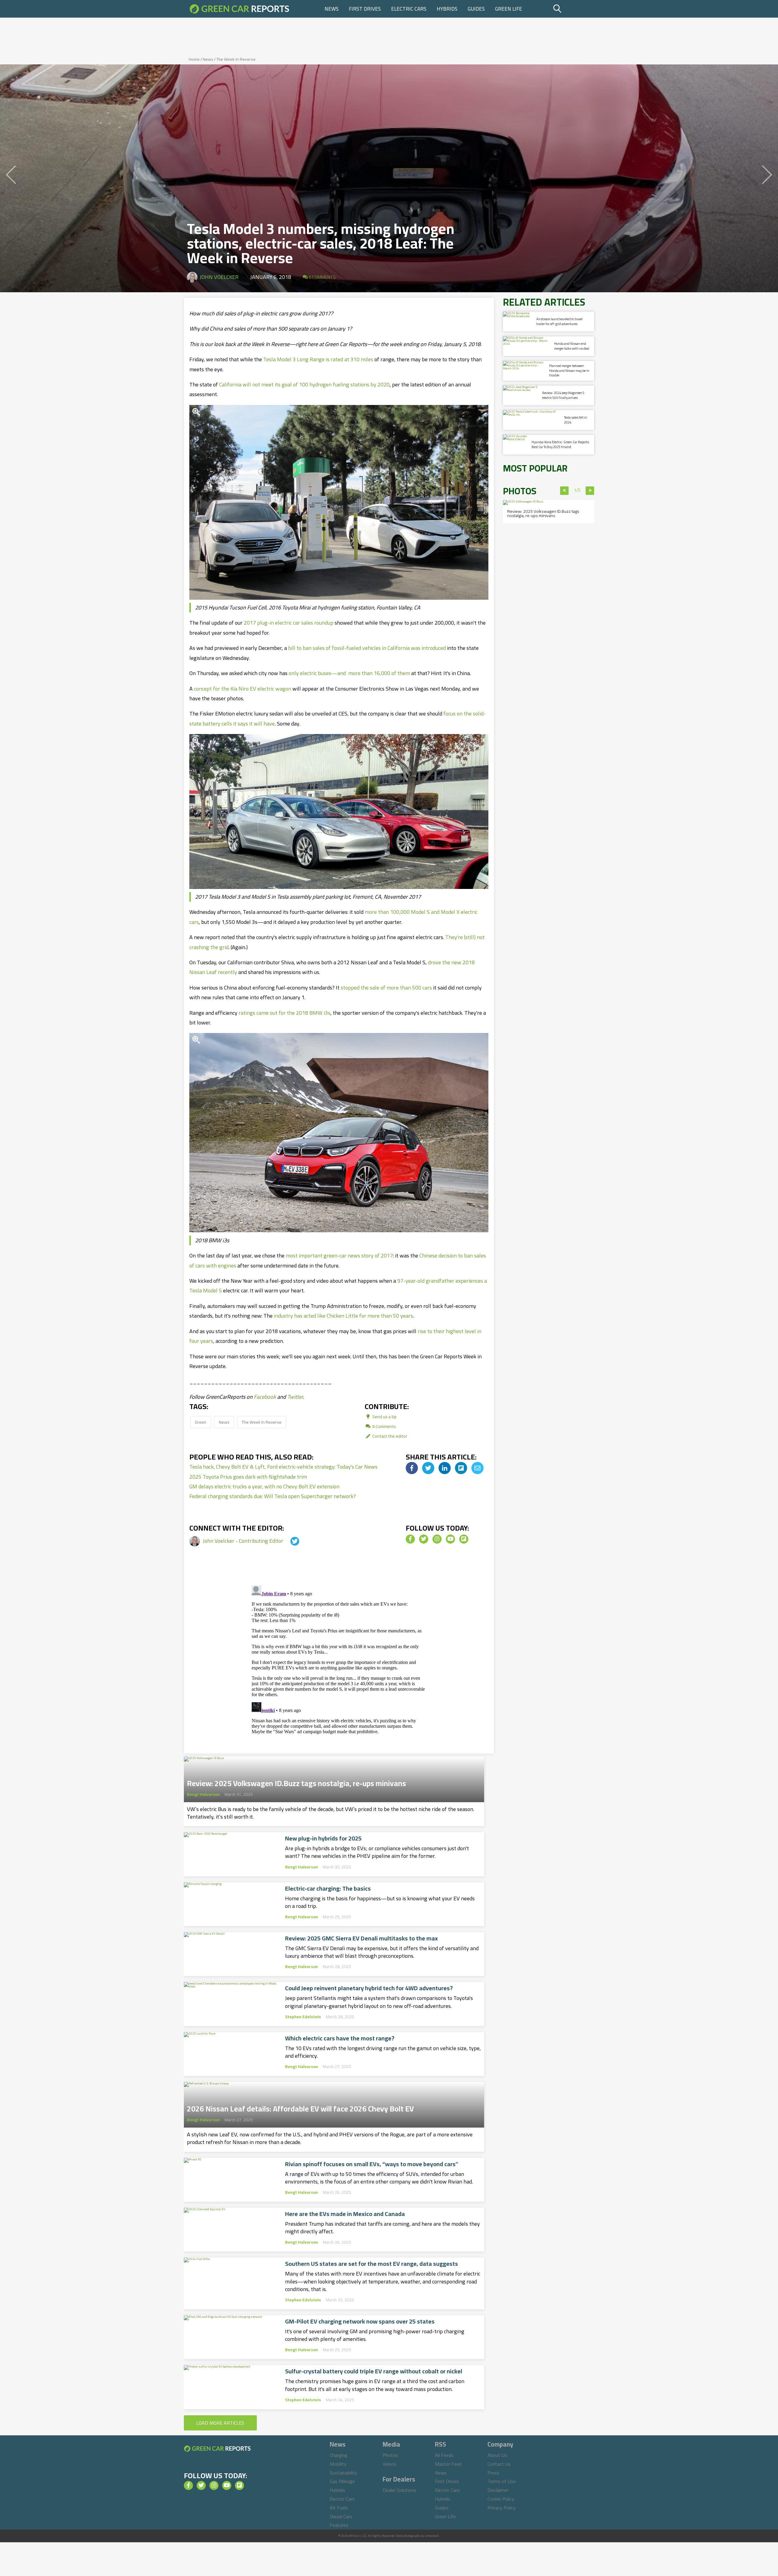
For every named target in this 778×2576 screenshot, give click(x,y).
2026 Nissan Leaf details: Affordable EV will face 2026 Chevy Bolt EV (300, 2107)
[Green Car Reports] (239, 9)
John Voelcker (219, 277)
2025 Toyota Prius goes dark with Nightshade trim (248, 1477)
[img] (412, 1468)
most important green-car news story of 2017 (339, 1255)
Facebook (265, 1397)
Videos (389, 2464)
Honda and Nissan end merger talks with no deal (572, 346)
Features (339, 2525)
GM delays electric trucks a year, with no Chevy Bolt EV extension (264, 1486)
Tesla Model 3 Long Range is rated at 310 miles (318, 359)
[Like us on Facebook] (410, 1539)
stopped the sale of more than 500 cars (386, 988)
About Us (497, 2455)
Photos (390, 2455)
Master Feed (448, 2464)
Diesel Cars (341, 2516)
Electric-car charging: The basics (328, 1888)
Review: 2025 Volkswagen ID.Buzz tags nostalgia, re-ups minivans (296, 1782)
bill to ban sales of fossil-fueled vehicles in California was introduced (367, 648)
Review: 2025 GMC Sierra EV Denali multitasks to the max (361, 1938)
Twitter (295, 1397)
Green (201, 1422)
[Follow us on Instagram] (437, 1539)
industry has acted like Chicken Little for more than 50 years (343, 1316)
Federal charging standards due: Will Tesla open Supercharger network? (273, 1496)
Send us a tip (384, 1417)
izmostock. (432, 2536)
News (332, 9)
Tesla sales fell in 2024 (576, 420)
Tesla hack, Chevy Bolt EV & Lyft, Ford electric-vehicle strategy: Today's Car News (283, 1467)
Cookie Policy (501, 2499)
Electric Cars (409, 9)
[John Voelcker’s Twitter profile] (289, 1541)
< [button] (565, 491)
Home (194, 59)
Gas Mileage (342, 2481)
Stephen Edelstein (303, 2017)
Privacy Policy (502, 2508)
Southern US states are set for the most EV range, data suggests (372, 2264)
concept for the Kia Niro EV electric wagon (243, 689)
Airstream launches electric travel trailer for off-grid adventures (559, 321)
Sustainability (344, 2473)
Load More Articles (220, 2423)
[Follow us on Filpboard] (464, 1539)
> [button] (590, 491)
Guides (476, 9)
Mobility (338, 2464)
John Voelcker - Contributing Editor (244, 1541)
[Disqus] (339, 1659)
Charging (339, 2455)
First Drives (365, 9)
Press (493, 2473)
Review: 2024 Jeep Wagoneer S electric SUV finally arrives (563, 395)
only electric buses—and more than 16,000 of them (349, 673)
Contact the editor (389, 1436)
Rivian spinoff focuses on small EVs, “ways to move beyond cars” (372, 2164)
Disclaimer (498, 2490)
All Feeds (444, 2455)
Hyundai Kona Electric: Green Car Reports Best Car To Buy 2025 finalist (560, 444)
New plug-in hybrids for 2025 (323, 1838)
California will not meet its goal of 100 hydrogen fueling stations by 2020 (304, 384)
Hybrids (447, 9)
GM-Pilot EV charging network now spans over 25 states (360, 2321)
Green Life (509, 9)
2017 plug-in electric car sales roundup (289, 623)
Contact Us (499, 2464)
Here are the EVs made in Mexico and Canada (345, 2214)
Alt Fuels (339, 2508)
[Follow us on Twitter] (424, 1539)
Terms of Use (502, 2481)
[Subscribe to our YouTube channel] (450, 1539)
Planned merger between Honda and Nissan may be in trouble (569, 370)
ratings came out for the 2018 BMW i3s (284, 1013)
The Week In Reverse (236, 59)
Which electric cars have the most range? (340, 2038)
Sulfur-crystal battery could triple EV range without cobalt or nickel (374, 2371)
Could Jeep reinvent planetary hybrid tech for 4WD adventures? (369, 1988)
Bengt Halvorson (203, 1794)
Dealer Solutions (399, 2490)
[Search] (573, 9)
